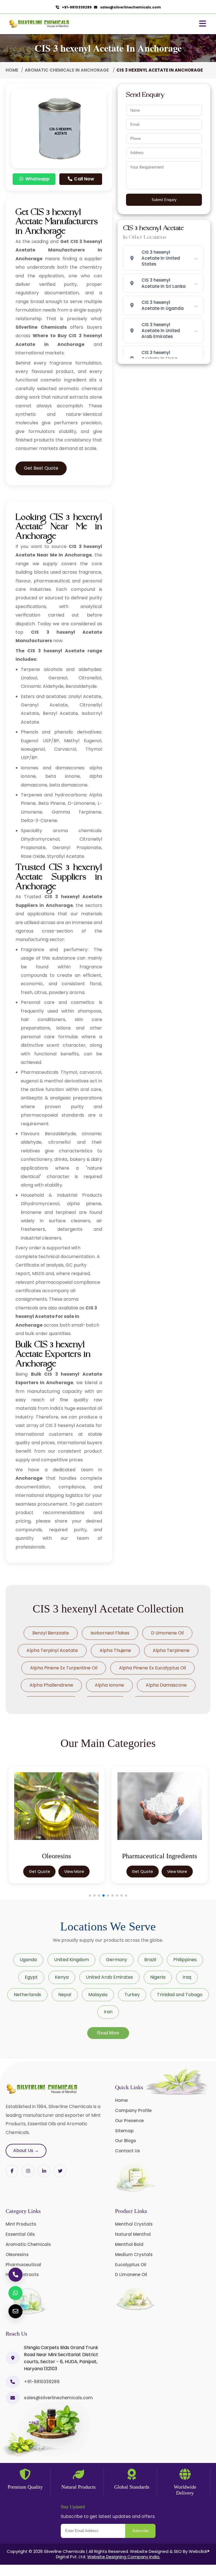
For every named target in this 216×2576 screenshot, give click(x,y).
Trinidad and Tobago (180, 1995)
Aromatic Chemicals (28, 2244)
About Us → (26, 2150)
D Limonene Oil (167, 1633)
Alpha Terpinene (171, 1650)
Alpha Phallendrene (51, 1685)
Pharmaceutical (23, 2265)
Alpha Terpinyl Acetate (52, 1650)
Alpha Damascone (166, 1685)
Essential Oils (20, 2234)
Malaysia (98, 1995)
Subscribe (140, 2531)
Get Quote (40, 1872)
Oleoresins (17, 2254)
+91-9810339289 (76, 7)
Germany (117, 1960)
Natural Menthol (133, 2234)
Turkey (132, 1995)
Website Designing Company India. (124, 2557)
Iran (108, 2012)
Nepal (65, 1995)
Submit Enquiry (164, 200)
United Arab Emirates (109, 1977)
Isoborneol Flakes (110, 1633)
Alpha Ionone (109, 1685)
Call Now (84, 179)
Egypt (31, 1977)
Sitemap (124, 2131)
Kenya (62, 1977)
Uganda (28, 1960)
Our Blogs (126, 2141)
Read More (108, 2033)
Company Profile (133, 2110)
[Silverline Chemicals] (39, 24)
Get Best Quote (41, 468)
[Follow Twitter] (44, 2171)
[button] (90, 1895)
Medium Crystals (134, 2254)
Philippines (185, 1960)
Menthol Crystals (134, 2224)
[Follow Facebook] (12, 2171)
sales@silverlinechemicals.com (129, 7)
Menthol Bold (129, 2244)
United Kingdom (71, 1960)
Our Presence (129, 2121)
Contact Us (128, 2151)
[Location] (13, 2358)
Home (12, 70)
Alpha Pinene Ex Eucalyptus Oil (152, 1668)
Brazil (150, 1960)
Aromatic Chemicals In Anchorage (67, 70)
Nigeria (158, 1977)
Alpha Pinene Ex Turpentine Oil (64, 1668)
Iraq (187, 1977)
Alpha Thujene (115, 1650)
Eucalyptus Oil (131, 2265)
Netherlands (27, 1995)
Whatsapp (37, 179)
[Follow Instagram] (28, 2171)
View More (74, 1872)
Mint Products (21, 2224)
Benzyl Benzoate (51, 1633)
